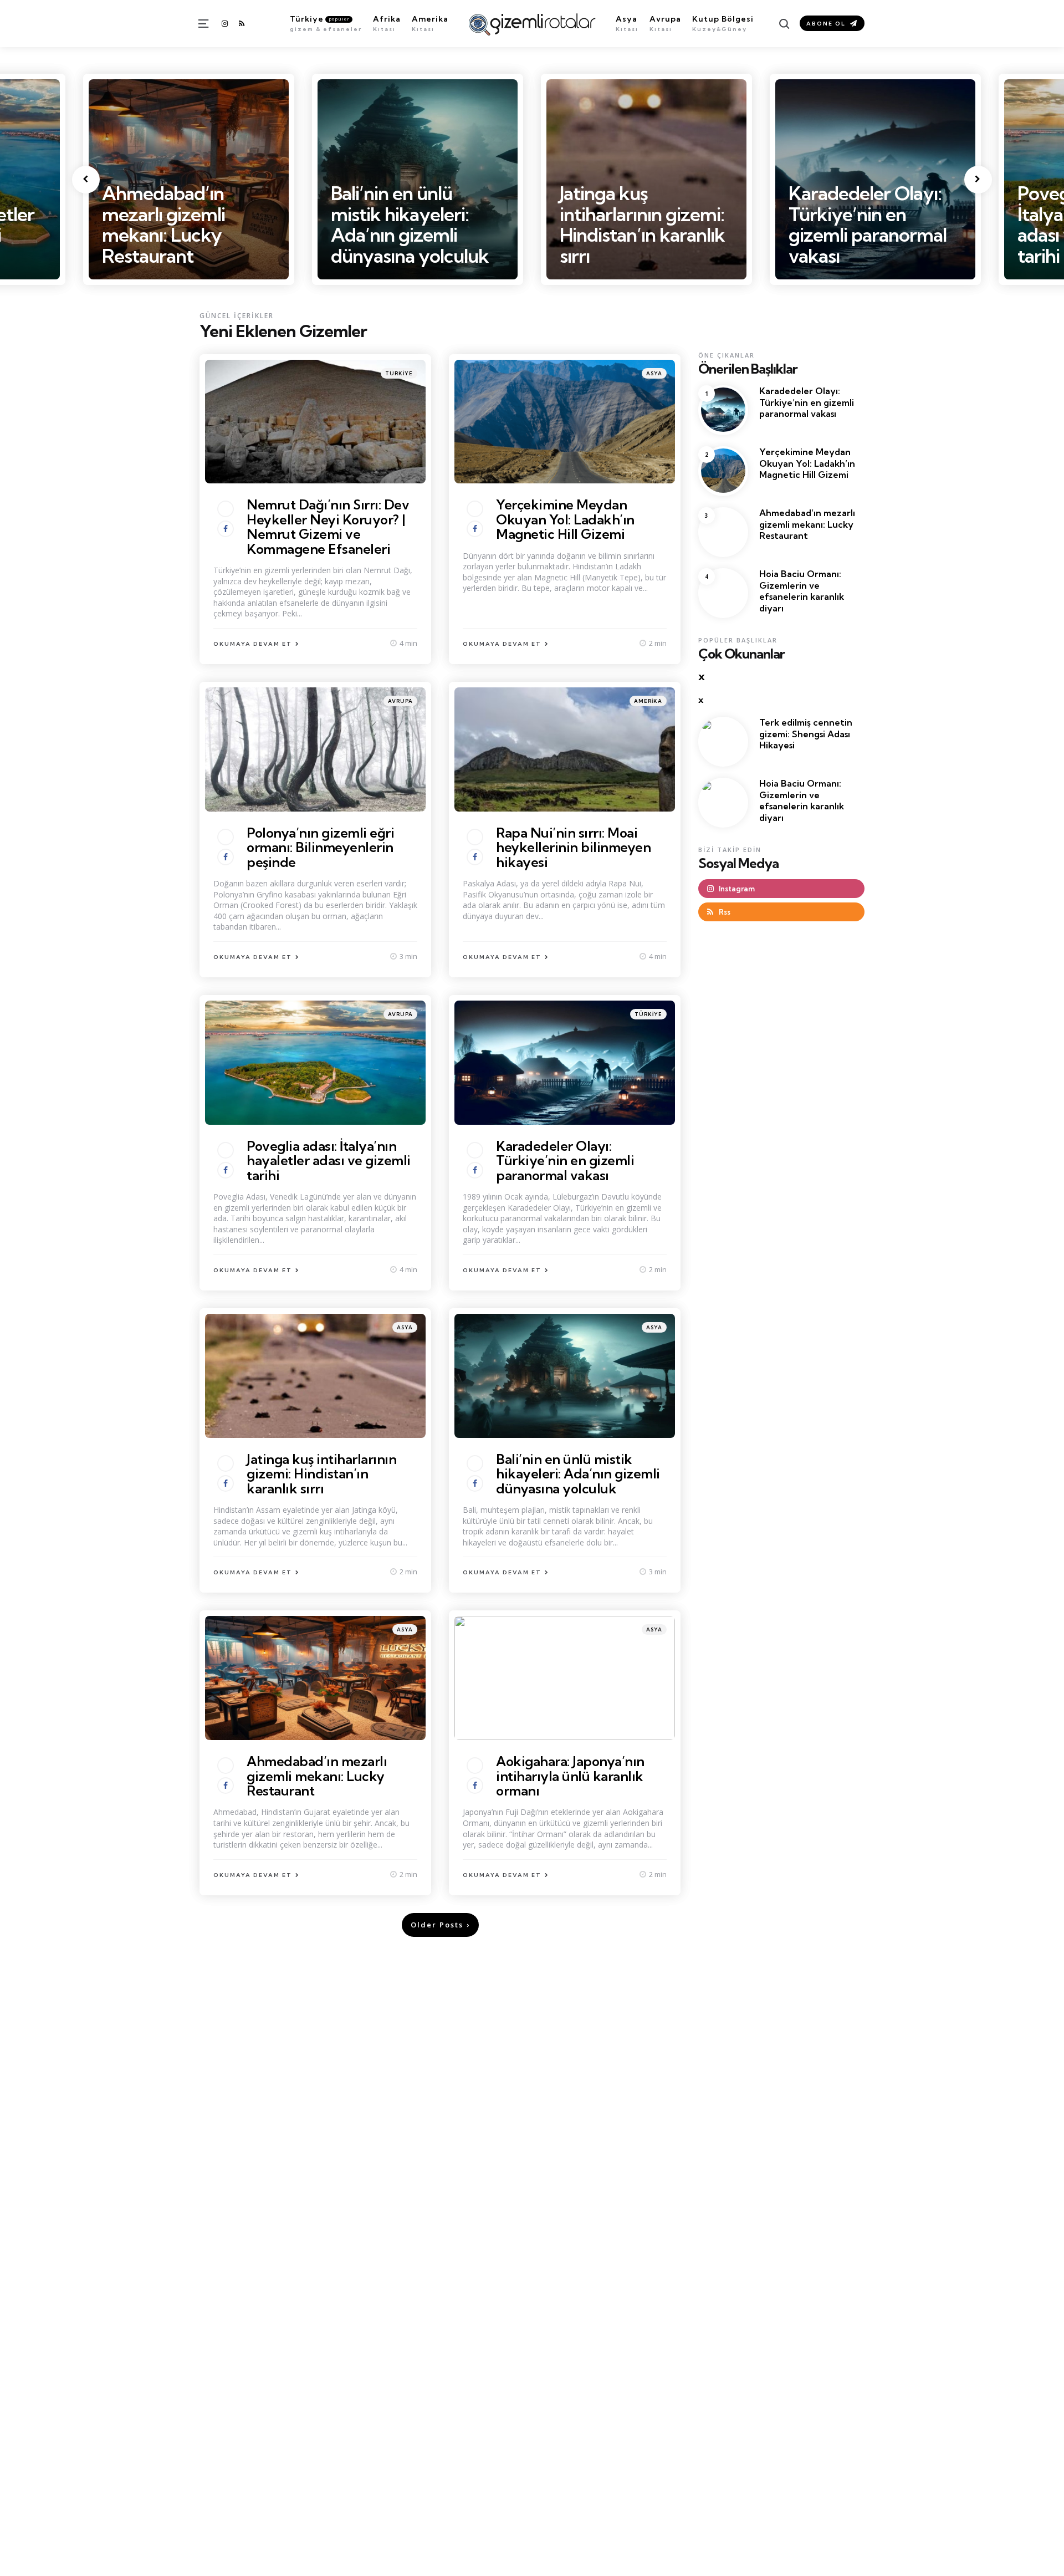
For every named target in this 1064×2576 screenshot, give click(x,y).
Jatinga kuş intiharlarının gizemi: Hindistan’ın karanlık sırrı (413, 224)
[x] (226, 509)
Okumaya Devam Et (253, 644)
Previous (86, 180)
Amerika (648, 701)
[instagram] (226, 24)
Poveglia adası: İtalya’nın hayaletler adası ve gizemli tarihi (869, 224)
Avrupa (400, 701)
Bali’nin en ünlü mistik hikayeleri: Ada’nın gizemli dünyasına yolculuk (181, 224)
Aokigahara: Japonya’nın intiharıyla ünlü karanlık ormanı (570, 1776)
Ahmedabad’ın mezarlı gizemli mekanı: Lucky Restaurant (317, 1776)
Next (978, 180)
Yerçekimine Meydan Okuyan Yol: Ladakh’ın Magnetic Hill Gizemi (565, 519)
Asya (654, 373)
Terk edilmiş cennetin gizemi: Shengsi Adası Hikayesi (806, 733)
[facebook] (226, 529)
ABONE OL (826, 24)
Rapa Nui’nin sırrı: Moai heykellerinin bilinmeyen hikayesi (573, 847)
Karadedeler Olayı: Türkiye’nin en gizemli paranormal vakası (639, 224)
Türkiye (399, 373)
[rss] (242, 24)
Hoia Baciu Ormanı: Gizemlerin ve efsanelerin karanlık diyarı (802, 590)
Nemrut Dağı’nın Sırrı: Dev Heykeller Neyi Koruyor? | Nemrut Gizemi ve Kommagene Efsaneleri (328, 526)
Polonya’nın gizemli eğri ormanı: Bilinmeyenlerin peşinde (320, 847)
